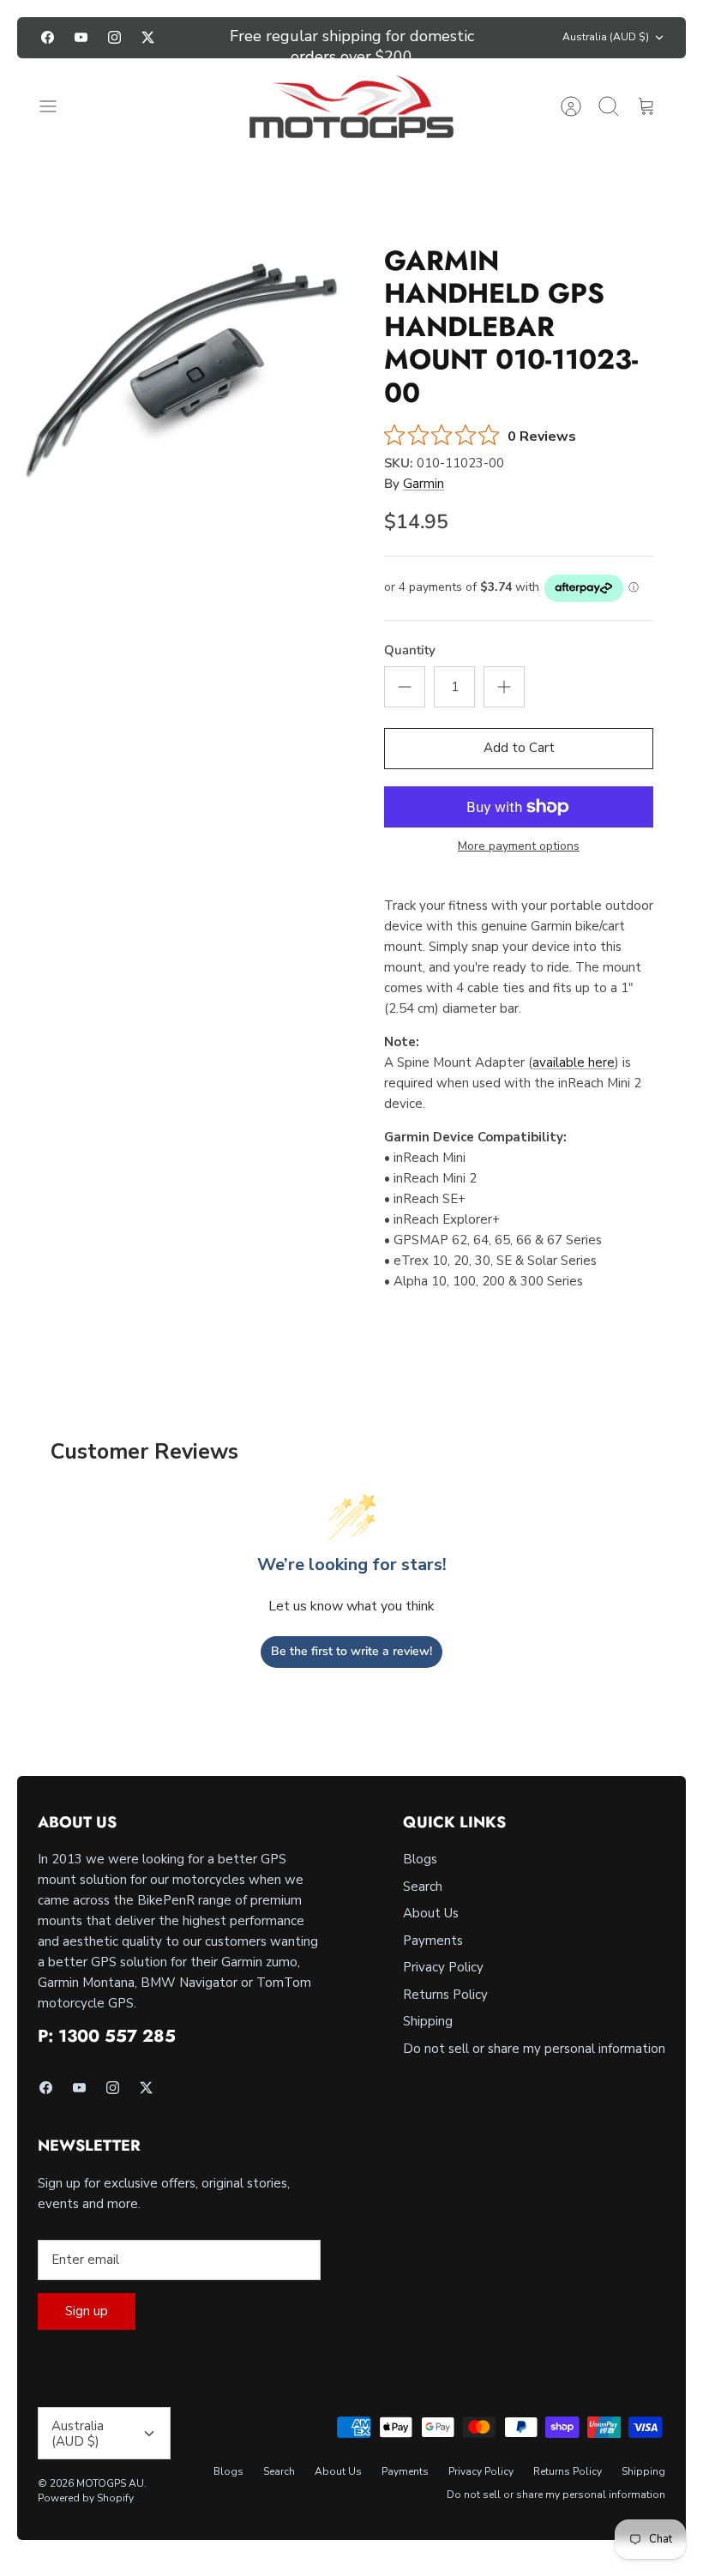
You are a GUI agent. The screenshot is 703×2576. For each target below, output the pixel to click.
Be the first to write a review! (351, 1651)
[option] (184, 364)
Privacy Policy (443, 1967)
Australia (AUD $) (606, 37)
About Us (431, 1913)
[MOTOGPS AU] (351, 107)
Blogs (420, 1859)
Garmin (424, 484)
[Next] (496, 38)
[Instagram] (114, 37)
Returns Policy (445, 1995)
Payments (433, 1941)
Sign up (87, 2311)
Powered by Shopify (86, 2498)
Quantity (410, 650)
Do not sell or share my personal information (534, 2049)
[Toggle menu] (57, 106)
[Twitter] (148, 37)
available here (574, 1062)
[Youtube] (81, 37)
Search (423, 1887)
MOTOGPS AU (110, 2483)
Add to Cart (519, 748)
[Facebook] (48, 37)
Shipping (428, 2021)
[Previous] (207, 38)
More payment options (519, 847)
